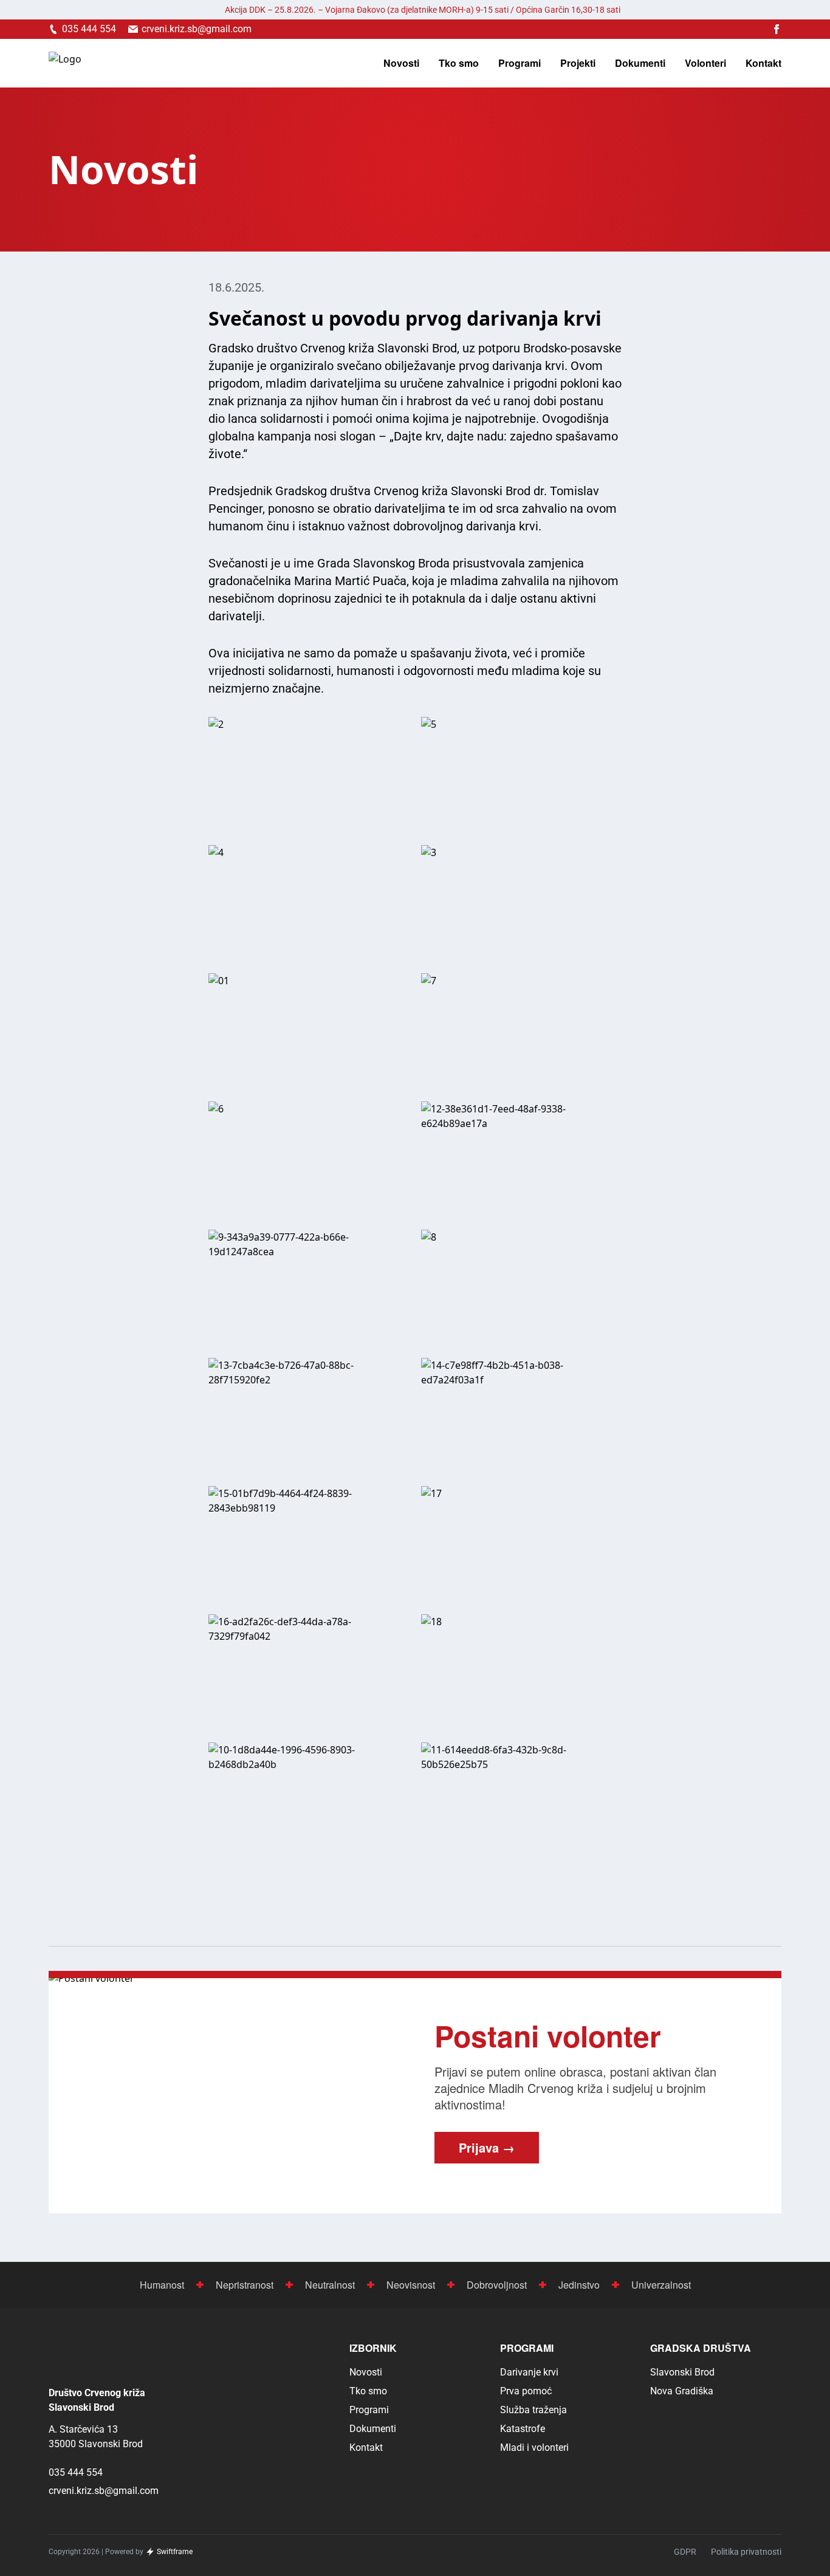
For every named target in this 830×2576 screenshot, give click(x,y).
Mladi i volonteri (534, 2448)
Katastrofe (523, 2429)
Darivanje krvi (529, 2372)
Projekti (578, 63)
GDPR (685, 2552)
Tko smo (459, 63)
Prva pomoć (526, 2391)
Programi (520, 63)
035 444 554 (76, 2472)
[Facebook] (777, 29)
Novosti (401, 63)
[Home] (65, 63)
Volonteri (705, 63)
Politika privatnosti (746, 2552)
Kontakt (763, 63)
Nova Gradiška (682, 2391)
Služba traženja (533, 2410)
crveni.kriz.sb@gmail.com (104, 2491)
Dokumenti (640, 63)
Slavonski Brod (682, 2372)
